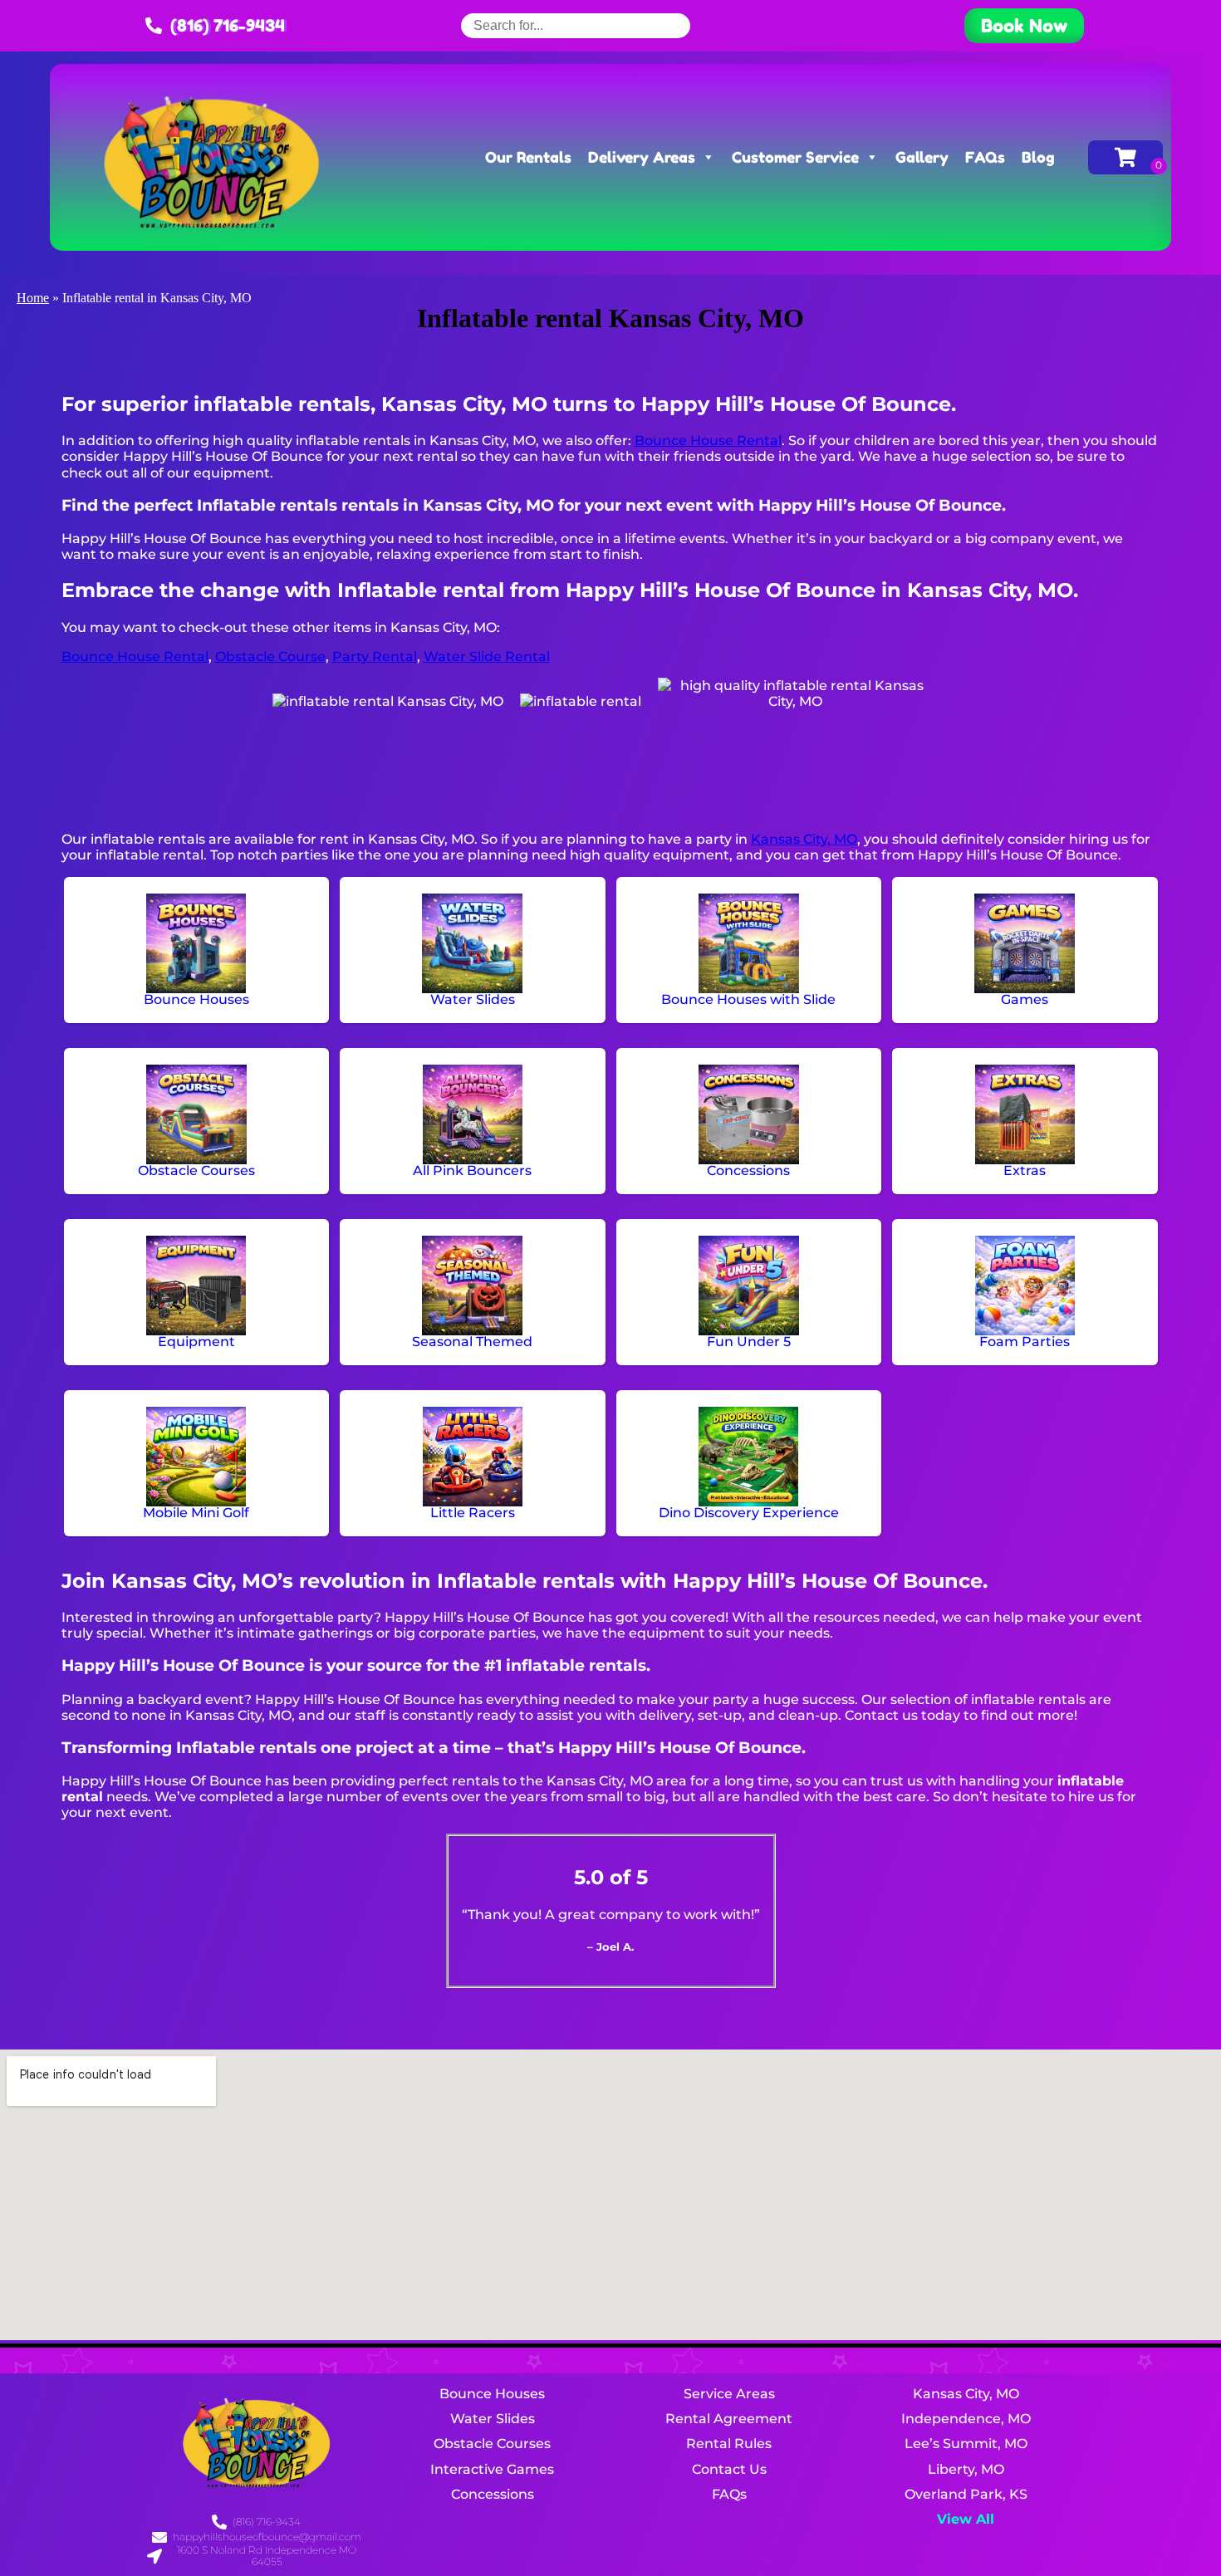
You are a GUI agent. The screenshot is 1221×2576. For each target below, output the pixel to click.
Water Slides (493, 2419)
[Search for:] (576, 25)
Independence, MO (966, 2419)
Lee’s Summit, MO (966, 2444)
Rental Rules (729, 2444)
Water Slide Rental (487, 656)
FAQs (985, 157)
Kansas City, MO (804, 839)
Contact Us (729, 2469)
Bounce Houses (492, 2394)
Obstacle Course (270, 656)
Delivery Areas (642, 157)
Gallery (922, 157)
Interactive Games (492, 2469)
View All (966, 2519)
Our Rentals (528, 157)
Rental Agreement (729, 2419)
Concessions (493, 2494)
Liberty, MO (966, 2469)
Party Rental (375, 656)
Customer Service (795, 157)
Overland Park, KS (966, 2494)
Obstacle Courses (492, 2444)
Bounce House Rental (708, 441)
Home (33, 298)
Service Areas (729, 2394)
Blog (1038, 157)
